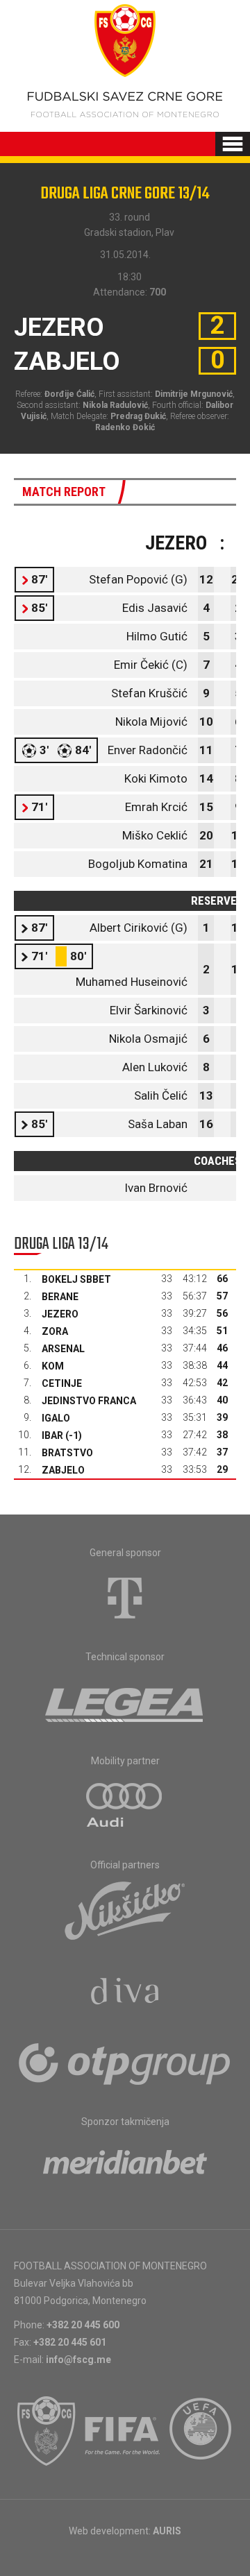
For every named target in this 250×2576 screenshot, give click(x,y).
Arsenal (63, 1349)
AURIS (167, 2531)
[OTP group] (125, 2063)
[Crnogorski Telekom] (125, 1598)
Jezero (60, 1314)
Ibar (52, 1435)
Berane (60, 1297)
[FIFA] (123, 2431)
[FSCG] (47, 2431)
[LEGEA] (125, 1702)
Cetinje (62, 1383)
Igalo (56, 1418)
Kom (53, 1366)
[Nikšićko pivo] (125, 1910)
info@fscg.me (78, 2360)
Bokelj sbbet (76, 1279)
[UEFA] (201, 2431)
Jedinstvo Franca (89, 1401)
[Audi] (125, 1806)
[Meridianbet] (125, 2167)
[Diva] (125, 1993)
